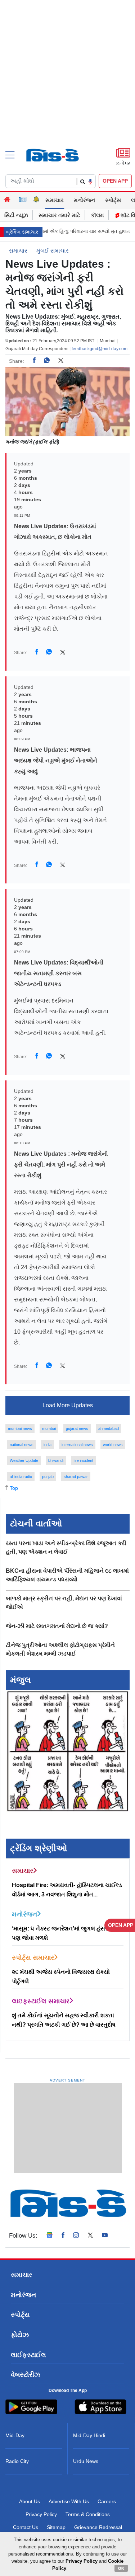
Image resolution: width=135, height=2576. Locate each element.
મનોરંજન (84, 200)
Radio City (17, 2461)
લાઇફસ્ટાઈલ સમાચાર (41, 2001)
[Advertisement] (67, 86)
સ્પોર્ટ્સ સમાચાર (33, 1958)
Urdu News (86, 2461)
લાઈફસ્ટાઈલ (28, 2355)
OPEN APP (115, 181)
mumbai (49, 1428)
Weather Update (24, 1460)
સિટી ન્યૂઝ (16, 215)
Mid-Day (15, 2435)
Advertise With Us (69, 2501)
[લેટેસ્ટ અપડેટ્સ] (36, 200)
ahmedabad (109, 1428)
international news (77, 1445)
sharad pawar (76, 1477)
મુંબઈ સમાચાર (53, 251)
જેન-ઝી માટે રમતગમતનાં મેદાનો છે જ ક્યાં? (57, 1626)
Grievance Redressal (98, 2527)
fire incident (83, 1460)
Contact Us (26, 2527)
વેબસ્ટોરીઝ (26, 2375)
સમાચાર (55, 200)
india (48, 1445)
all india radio (21, 1477)
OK (121, 2568)
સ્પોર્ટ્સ (113, 200)
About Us (30, 2501)
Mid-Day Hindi (89, 2435)
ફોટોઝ (20, 2335)
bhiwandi (56, 1460)
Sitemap (56, 2527)
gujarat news (77, 1428)
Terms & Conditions (88, 2514)
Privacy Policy (41, 2514)
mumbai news (20, 1428)
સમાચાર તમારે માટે (59, 215)
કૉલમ (97, 215)
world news (113, 1445)
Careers (107, 2501)
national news (22, 1445)
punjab (48, 1477)
